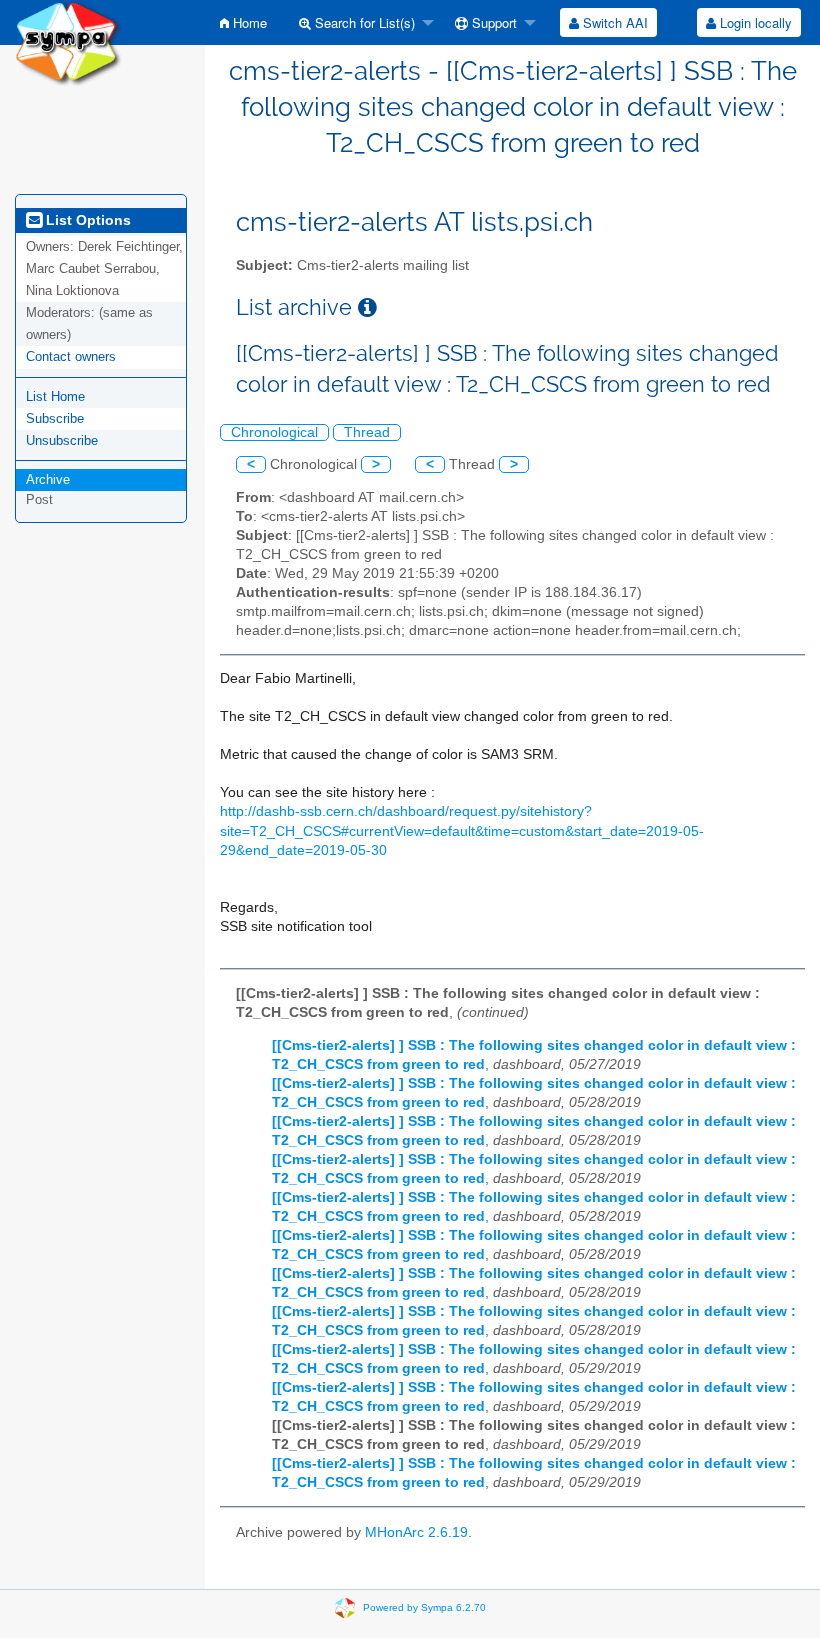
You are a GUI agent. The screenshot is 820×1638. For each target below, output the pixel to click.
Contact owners (71, 356)
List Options (86, 220)
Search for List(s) (363, 22)
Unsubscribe (62, 440)
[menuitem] (243, 22)
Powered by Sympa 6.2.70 (424, 1607)
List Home (55, 396)
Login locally (754, 22)
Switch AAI (613, 22)
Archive (48, 479)
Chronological (274, 432)
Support (492, 22)
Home (248, 22)
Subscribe (55, 418)
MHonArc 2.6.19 (416, 1532)
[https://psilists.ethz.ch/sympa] (68, 41)
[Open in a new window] (367, 307)
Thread (367, 432)
